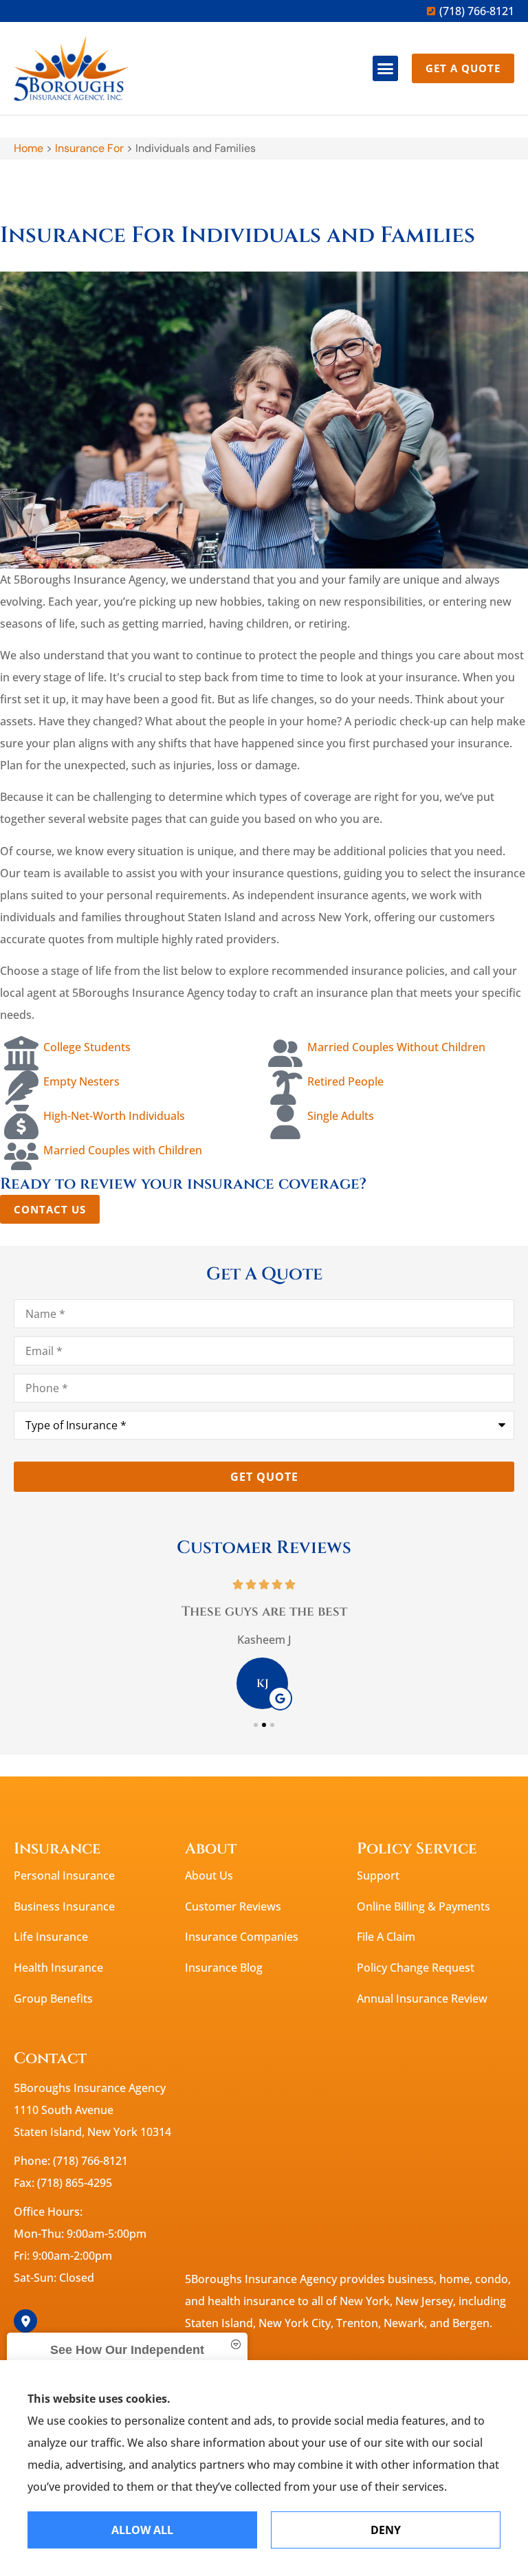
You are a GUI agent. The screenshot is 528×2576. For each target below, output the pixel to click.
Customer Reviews (233, 1906)
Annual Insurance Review (422, 1999)
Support (378, 1875)
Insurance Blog (224, 1968)
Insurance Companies (242, 1937)
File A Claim (386, 1937)
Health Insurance (58, 1968)
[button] (386, 69)
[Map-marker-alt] (25, 2321)
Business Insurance (64, 1906)
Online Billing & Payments (423, 1906)
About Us (209, 1875)
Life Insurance (51, 1937)
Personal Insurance (64, 1875)
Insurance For (89, 148)
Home (29, 148)
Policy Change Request (416, 1968)
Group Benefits (53, 1999)
